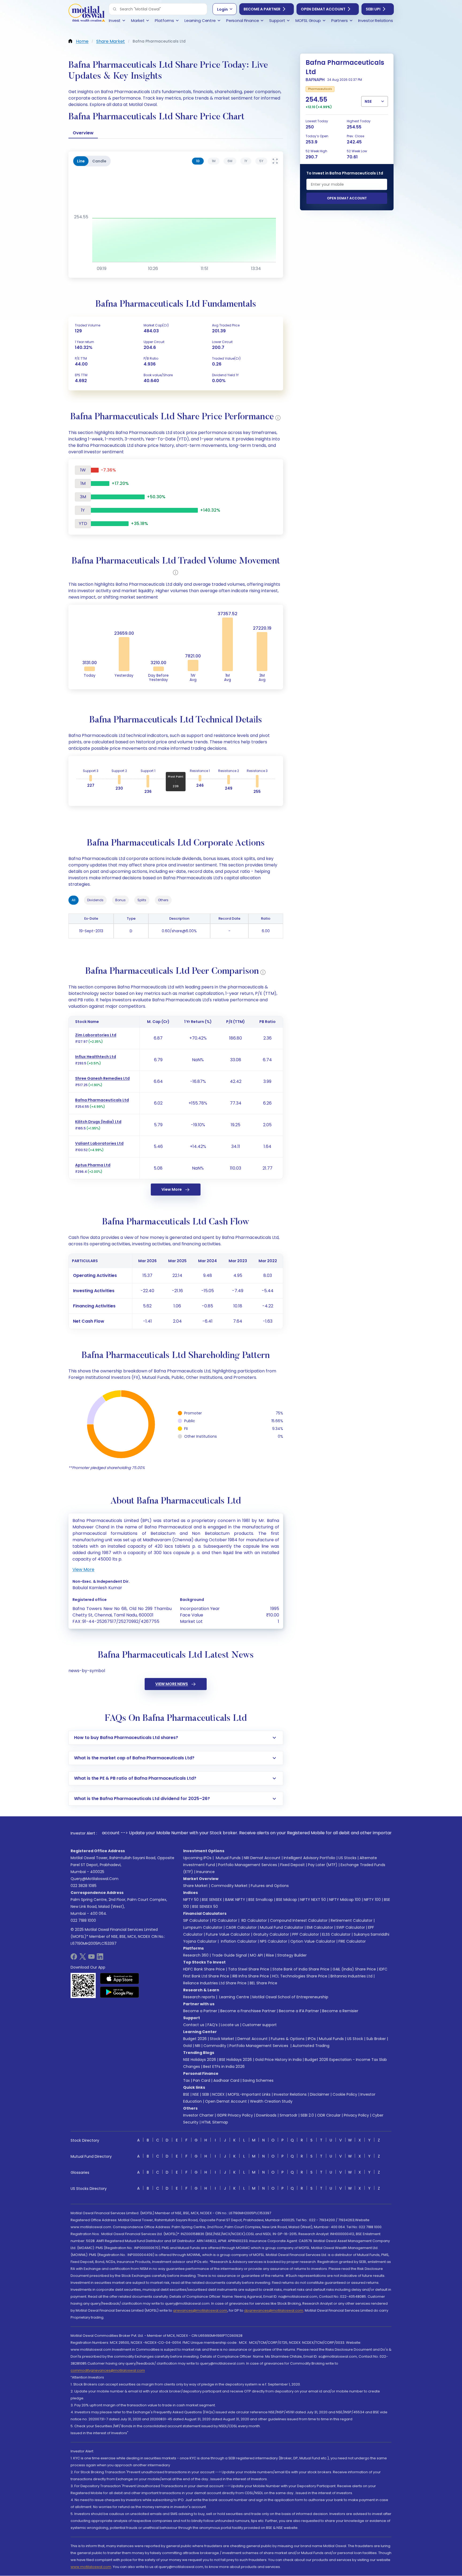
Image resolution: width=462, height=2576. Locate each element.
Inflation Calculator (238, 1941)
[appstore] (120, 1978)
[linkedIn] (100, 1958)
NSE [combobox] (368, 101)
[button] (115, 9)
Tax (186, 2080)
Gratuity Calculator (271, 1934)
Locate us (230, 2025)
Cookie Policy (345, 2094)
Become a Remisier (340, 2011)
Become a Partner (262, 9)
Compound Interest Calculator (299, 1920)
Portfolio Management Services (248, 1865)
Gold (187, 2046)
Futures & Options (288, 2039)
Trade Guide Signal (229, 1955)
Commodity (215, 2046)
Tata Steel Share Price (249, 1969)
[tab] (198, 161)
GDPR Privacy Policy (235, 2115)
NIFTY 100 (372, 1900)
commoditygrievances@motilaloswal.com (108, 2370)
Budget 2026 (195, 2039)
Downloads (266, 2115)
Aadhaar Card (226, 2080)
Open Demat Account (323, 9)
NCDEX (218, 2094)
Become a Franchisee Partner (248, 2011)
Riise (270, 1955)
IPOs (312, 2039)
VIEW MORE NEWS (172, 1684)
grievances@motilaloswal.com (200, 2310)
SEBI (206, 2094)
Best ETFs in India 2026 (224, 2067)
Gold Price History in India (278, 2060)
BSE (186, 2094)
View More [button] (83, 1569)
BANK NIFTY (235, 1900)
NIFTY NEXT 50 (313, 1900)
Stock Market (222, 2039)
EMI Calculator (320, 1927)
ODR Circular (329, 2115)
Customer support (259, 2025)
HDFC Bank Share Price (204, 1969)
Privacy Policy (356, 2115)
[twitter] (83, 1958)
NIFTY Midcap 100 (345, 1900)
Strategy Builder (292, 1955)
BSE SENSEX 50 (205, 1907)
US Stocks (347, 1858)
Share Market (195, 1886)
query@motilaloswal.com (95, 1879)
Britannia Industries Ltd (351, 1976)
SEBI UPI (373, 9)
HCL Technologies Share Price (300, 1976)
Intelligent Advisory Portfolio (309, 1858)
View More (172, 1189)
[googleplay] (120, 1992)
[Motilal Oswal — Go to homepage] (87, 14)
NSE (196, 2094)
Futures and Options (270, 1886)
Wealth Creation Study (271, 2101)
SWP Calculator (351, 1927)
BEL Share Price (263, 1983)
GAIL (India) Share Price (354, 1969)
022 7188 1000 (83, 1920)
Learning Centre (234, 1997)
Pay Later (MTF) (323, 1865)
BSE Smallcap (261, 1900)
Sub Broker (376, 2039)
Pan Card (202, 2080)
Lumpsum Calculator (203, 1927)
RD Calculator (254, 1920)
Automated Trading (311, 2046)
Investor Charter (198, 2115)
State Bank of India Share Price (301, 1969)
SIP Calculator (196, 1920)
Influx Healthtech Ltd (96, 1057)
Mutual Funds (228, 1858)
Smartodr (288, 2115)
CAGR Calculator (241, 1927)
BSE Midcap (287, 1900)
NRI (198, 2046)
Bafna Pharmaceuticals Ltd (102, 1100)
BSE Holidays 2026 (236, 2060)
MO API (256, 1955)
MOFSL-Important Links (249, 2094)
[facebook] (74, 1958)
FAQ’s (213, 2025)
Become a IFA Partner (299, 2011)
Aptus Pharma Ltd (93, 1165)
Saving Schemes (258, 2080)
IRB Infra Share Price (251, 1976)
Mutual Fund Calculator (282, 1927)
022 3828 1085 (84, 1886)
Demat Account (253, 2039)
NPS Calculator (274, 1941)
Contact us (194, 2025)
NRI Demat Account (262, 1858)
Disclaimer (320, 2094)
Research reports (199, 1997)
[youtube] (91, 1958)
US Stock (355, 2039)
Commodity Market (229, 1886)
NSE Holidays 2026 (200, 2060)
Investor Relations (290, 2094)
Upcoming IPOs (197, 1858)
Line (81, 161)
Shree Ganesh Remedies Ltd (102, 1078)
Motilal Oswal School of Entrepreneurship (290, 1997)
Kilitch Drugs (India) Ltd (98, 1122)
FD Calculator (225, 1920)
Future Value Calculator (228, 1934)
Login (222, 9)
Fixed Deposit (292, 1865)
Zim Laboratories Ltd (96, 1035)
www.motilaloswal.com (91, 2567)
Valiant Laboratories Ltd (99, 1143)
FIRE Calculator (352, 1941)
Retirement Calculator (352, 1920)
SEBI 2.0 (307, 2115)
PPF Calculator (306, 1934)
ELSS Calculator (336, 1934)
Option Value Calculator (313, 1941)
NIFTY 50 (191, 1900)
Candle (99, 161)
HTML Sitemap (215, 2122)
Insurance (205, 1872)
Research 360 (196, 1955)
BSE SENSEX (212, 1900)
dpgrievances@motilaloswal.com (274, 2310)
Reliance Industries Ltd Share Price (215, 1983)
